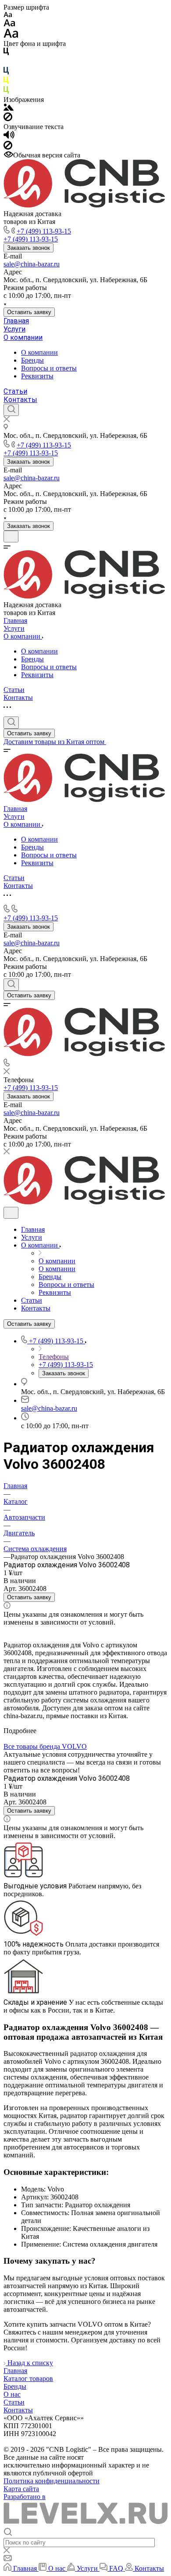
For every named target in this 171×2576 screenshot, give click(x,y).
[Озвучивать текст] (9, 137)
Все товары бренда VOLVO (45, 1746)
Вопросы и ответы (49, 368)
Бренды (32, 360)
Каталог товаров (28, 2379)
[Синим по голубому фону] (6, 72)
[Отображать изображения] (9, 108)
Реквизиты (37, 376)
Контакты (20, 400)
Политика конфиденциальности (52, 2481)
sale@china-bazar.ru (32, 264)
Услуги (14, 329)
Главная (16, 321)
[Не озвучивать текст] (8, 147)
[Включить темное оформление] (11, 537)
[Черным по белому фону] (6, 53)
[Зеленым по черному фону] (6, 92)
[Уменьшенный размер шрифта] (8, 15)
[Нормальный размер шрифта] (9, 24)
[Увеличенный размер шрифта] (11, 36)
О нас (12, 2394)
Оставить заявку (29, 312)
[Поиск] (11, 410)
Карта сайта (21, 2489)
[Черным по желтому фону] (6, 82)
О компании (23, 337)
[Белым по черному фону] (6, 63)
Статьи (15, 391)
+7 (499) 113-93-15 (44, 231)
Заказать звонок (28, 248)
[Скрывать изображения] (8, 119)
